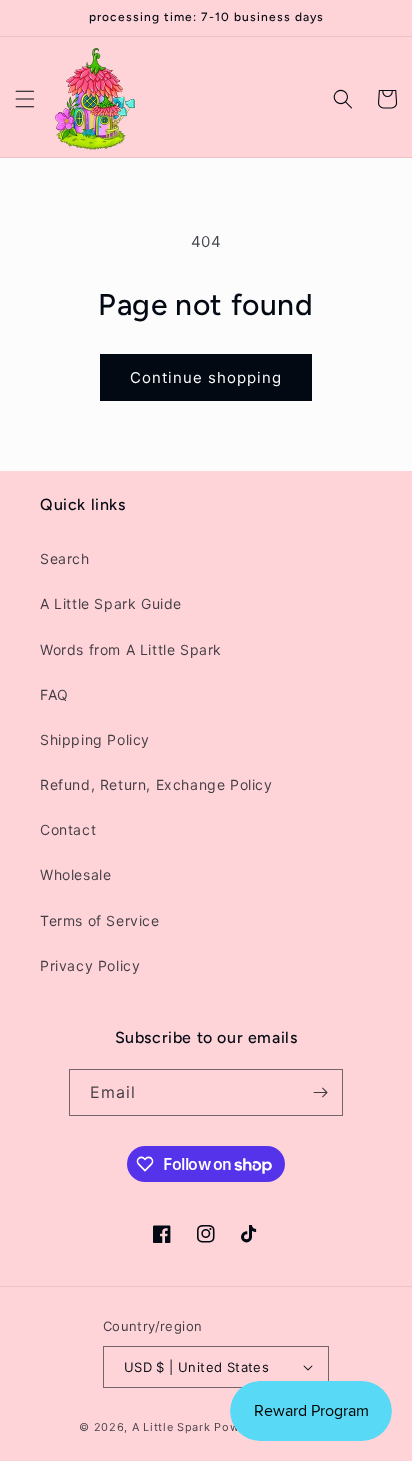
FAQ (54, 694)
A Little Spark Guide (111, 603)
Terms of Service (100, 920)
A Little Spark (171, 1427)
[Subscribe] (320, 1092)
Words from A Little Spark (131, 649)
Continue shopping (206, 377)
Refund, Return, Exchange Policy (156, 784)
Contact (68, 829)
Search (65, 558)
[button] (25, 99)
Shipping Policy (95, 739)
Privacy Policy (90, 965)
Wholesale (75, 874)
